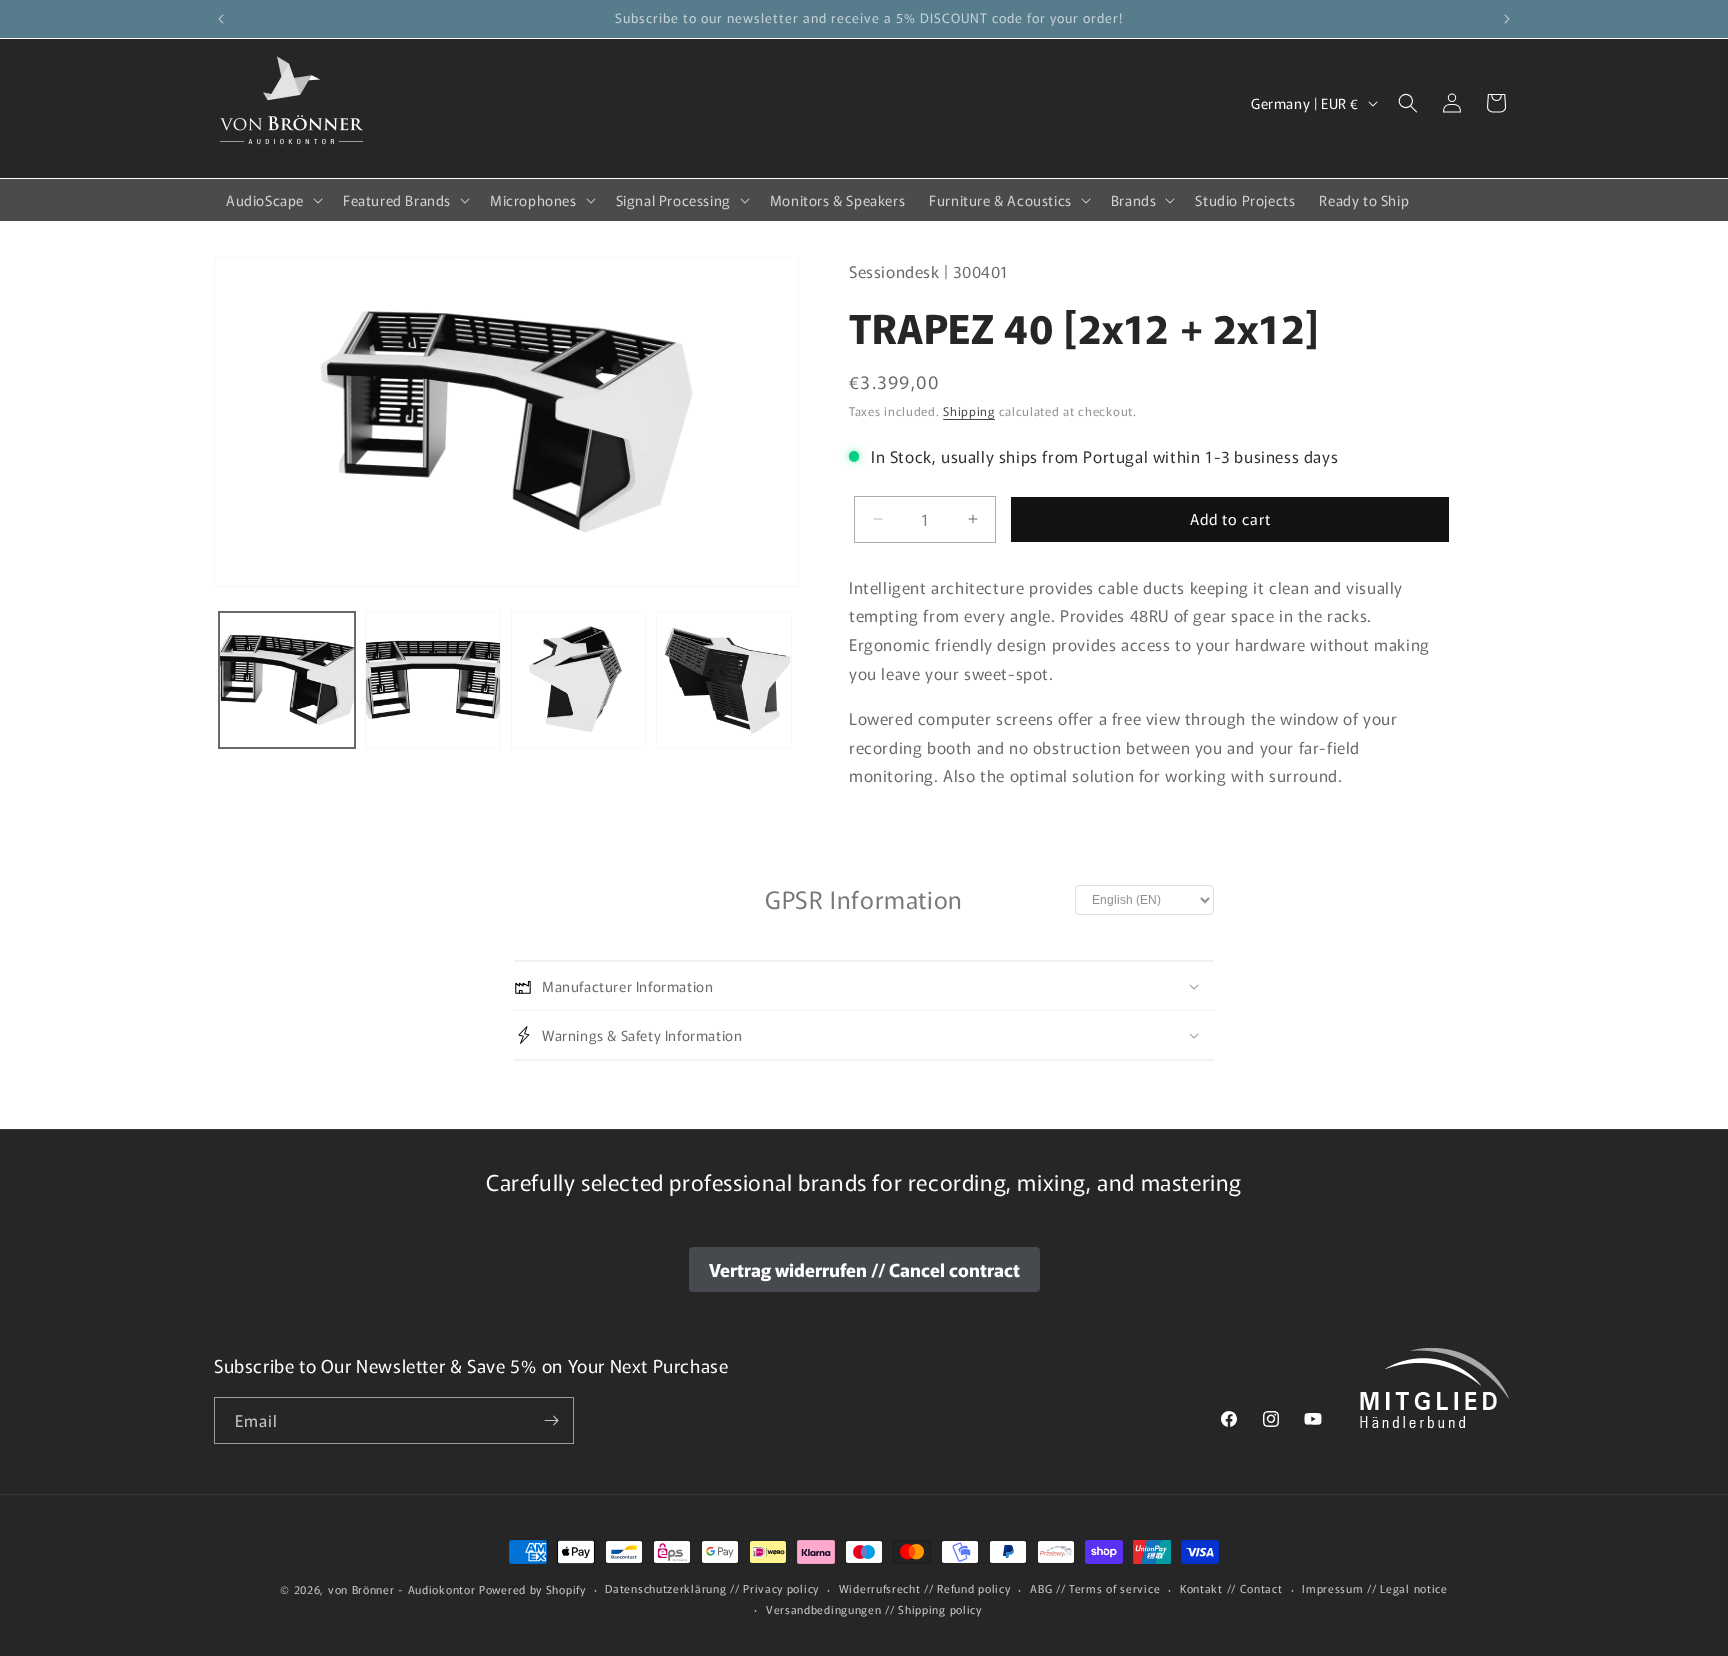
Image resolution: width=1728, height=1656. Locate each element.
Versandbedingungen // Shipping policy (874, 1609)
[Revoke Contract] (864, 1270)
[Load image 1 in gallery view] (287, 680)
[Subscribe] (551, 1420)
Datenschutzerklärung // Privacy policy (712, 1589)
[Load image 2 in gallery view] (433, 680)
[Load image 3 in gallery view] (579, 680)
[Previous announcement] (221, 19)
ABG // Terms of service (1095, 1589)
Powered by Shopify (532, 1589)
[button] (272, 200)
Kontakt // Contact (1231, 1589)
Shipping (969, 411)
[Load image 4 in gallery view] (724, 680)
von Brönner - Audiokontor (402, 1589)
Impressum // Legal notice (1375, 1589)
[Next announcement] (1507, 19)
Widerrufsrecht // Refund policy (925, 1589)
